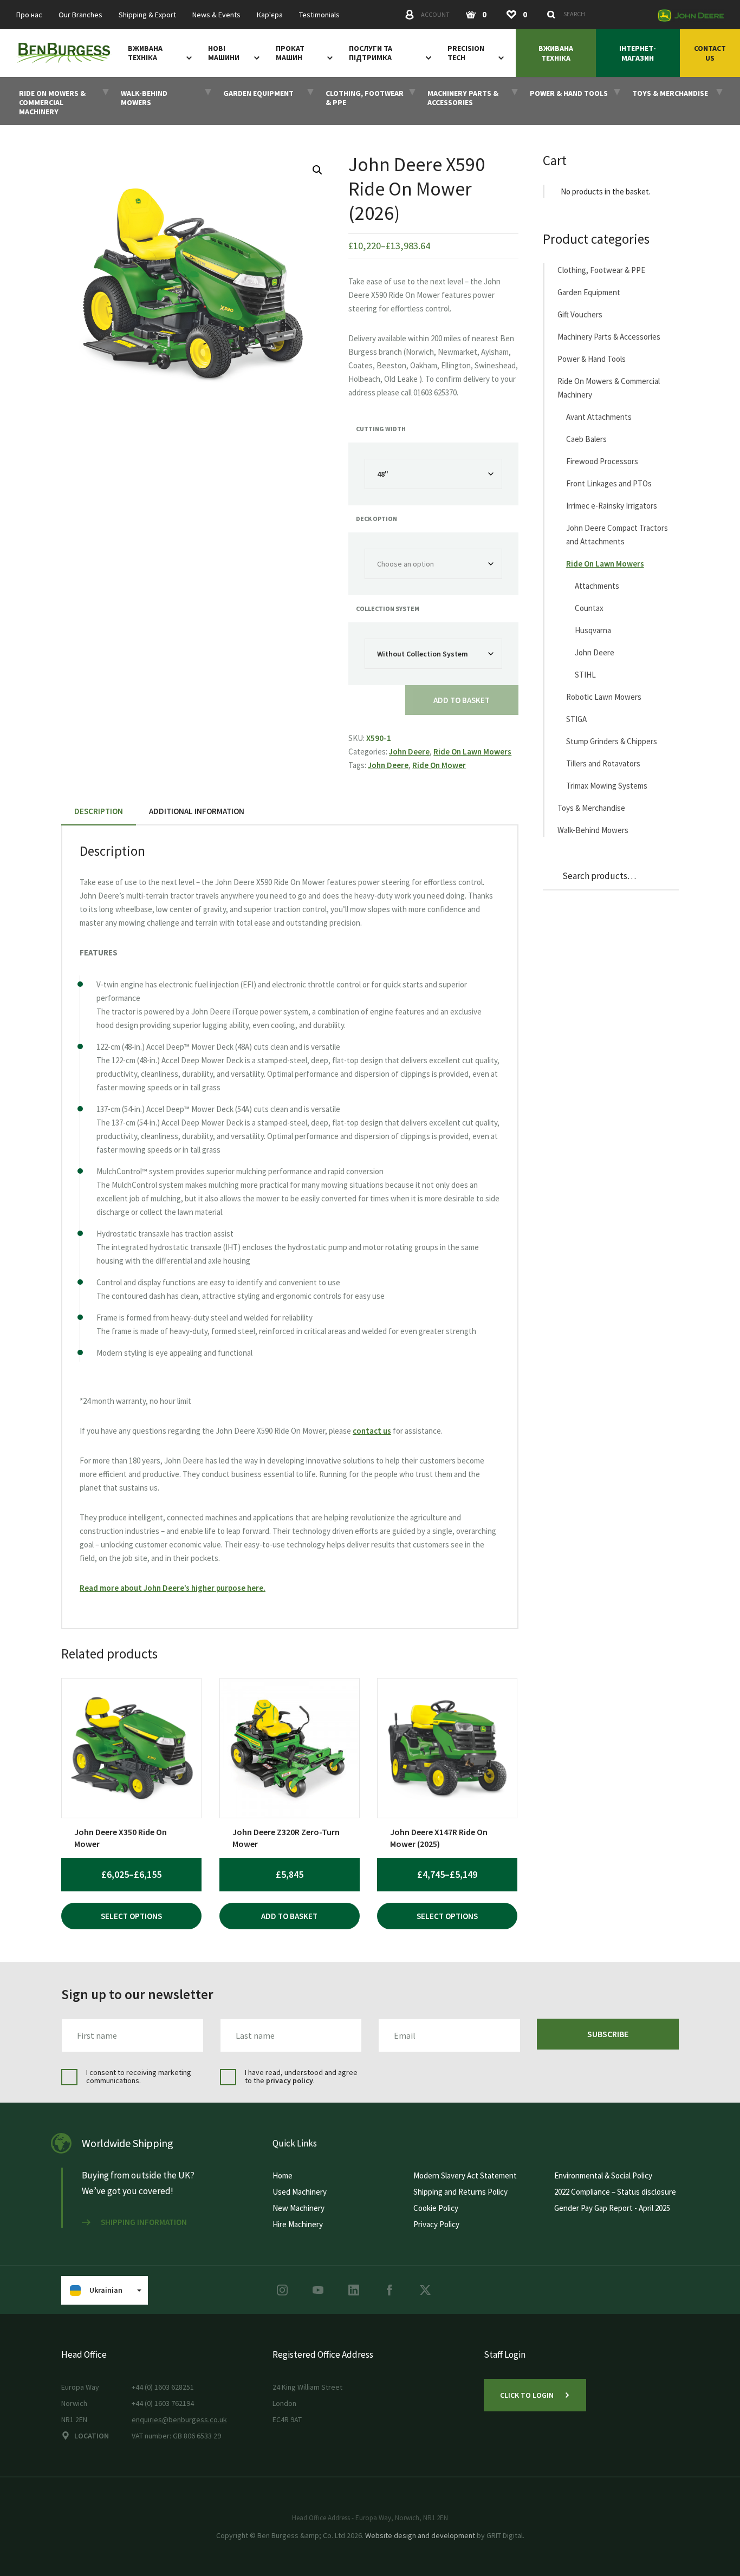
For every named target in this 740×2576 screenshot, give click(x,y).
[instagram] (282, 2290)
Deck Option (377, 519)
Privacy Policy (436, 2224)
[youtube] (318, 2290)
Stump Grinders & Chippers (612, 741)
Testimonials (319, 15)
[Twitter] (425, 2290)
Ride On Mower (439, 765)
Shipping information (144, 2222)
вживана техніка (145, 53)
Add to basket (462, 700)
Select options (131, 1916)
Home (283, 2175)
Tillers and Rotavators (603, 763)
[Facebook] (390, 2290)
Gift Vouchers (580, 314)
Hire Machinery (298, 2224)
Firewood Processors (602, 461)
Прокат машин (290, 53)
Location (92, 2436)
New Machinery (298, 2208)
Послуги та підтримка (371, 53)
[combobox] (596, 14)
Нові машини (224, 53)
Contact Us (710, 53)
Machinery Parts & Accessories (609, 337)
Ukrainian (106, 2290)
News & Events (216, 15)
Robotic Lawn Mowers (604, 697)
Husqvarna (593, 630)
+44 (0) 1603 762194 (163, 2403)
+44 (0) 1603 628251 (163, 2387)
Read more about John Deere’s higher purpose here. (173, 1588)
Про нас (29, 15)
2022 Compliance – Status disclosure (615, 2192)
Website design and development (420, 2535)
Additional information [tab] (197, 811)
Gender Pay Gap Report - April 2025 (612, 2208)
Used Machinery (300, 2192)
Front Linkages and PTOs (609, 483)
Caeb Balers (586, 439)
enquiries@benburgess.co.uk (179, 2419)
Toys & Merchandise (591, 808)
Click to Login (527, 2395)
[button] (317, 170)
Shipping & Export (147, 15)
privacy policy (290, 2080)
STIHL (585, 675)
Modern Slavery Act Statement (465, 2175)
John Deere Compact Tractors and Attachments (617, 535)
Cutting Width (381, 429)
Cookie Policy (436, 2208)
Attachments (597, 586)
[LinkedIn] (354, 2290)
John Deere (409, 752)
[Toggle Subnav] (187, 57)
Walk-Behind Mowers (593, 830)
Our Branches (80, 15)
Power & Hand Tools (592, 359)
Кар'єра (270, 15)
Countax (589, 608)
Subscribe (608, 2034)
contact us (372, 1431)
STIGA (576, 719)
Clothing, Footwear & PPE (601, 270)
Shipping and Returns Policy (460, 2192)
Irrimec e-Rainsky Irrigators (612, 506)
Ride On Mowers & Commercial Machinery (609, 388)
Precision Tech (466, 53)
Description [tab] (99, 811)
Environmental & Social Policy (603, 2175)
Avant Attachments (599, 417)
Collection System (388, 609)
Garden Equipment (589, 292)
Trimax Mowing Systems (607, 786)
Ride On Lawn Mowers (472, 752)
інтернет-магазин (638, 53)
